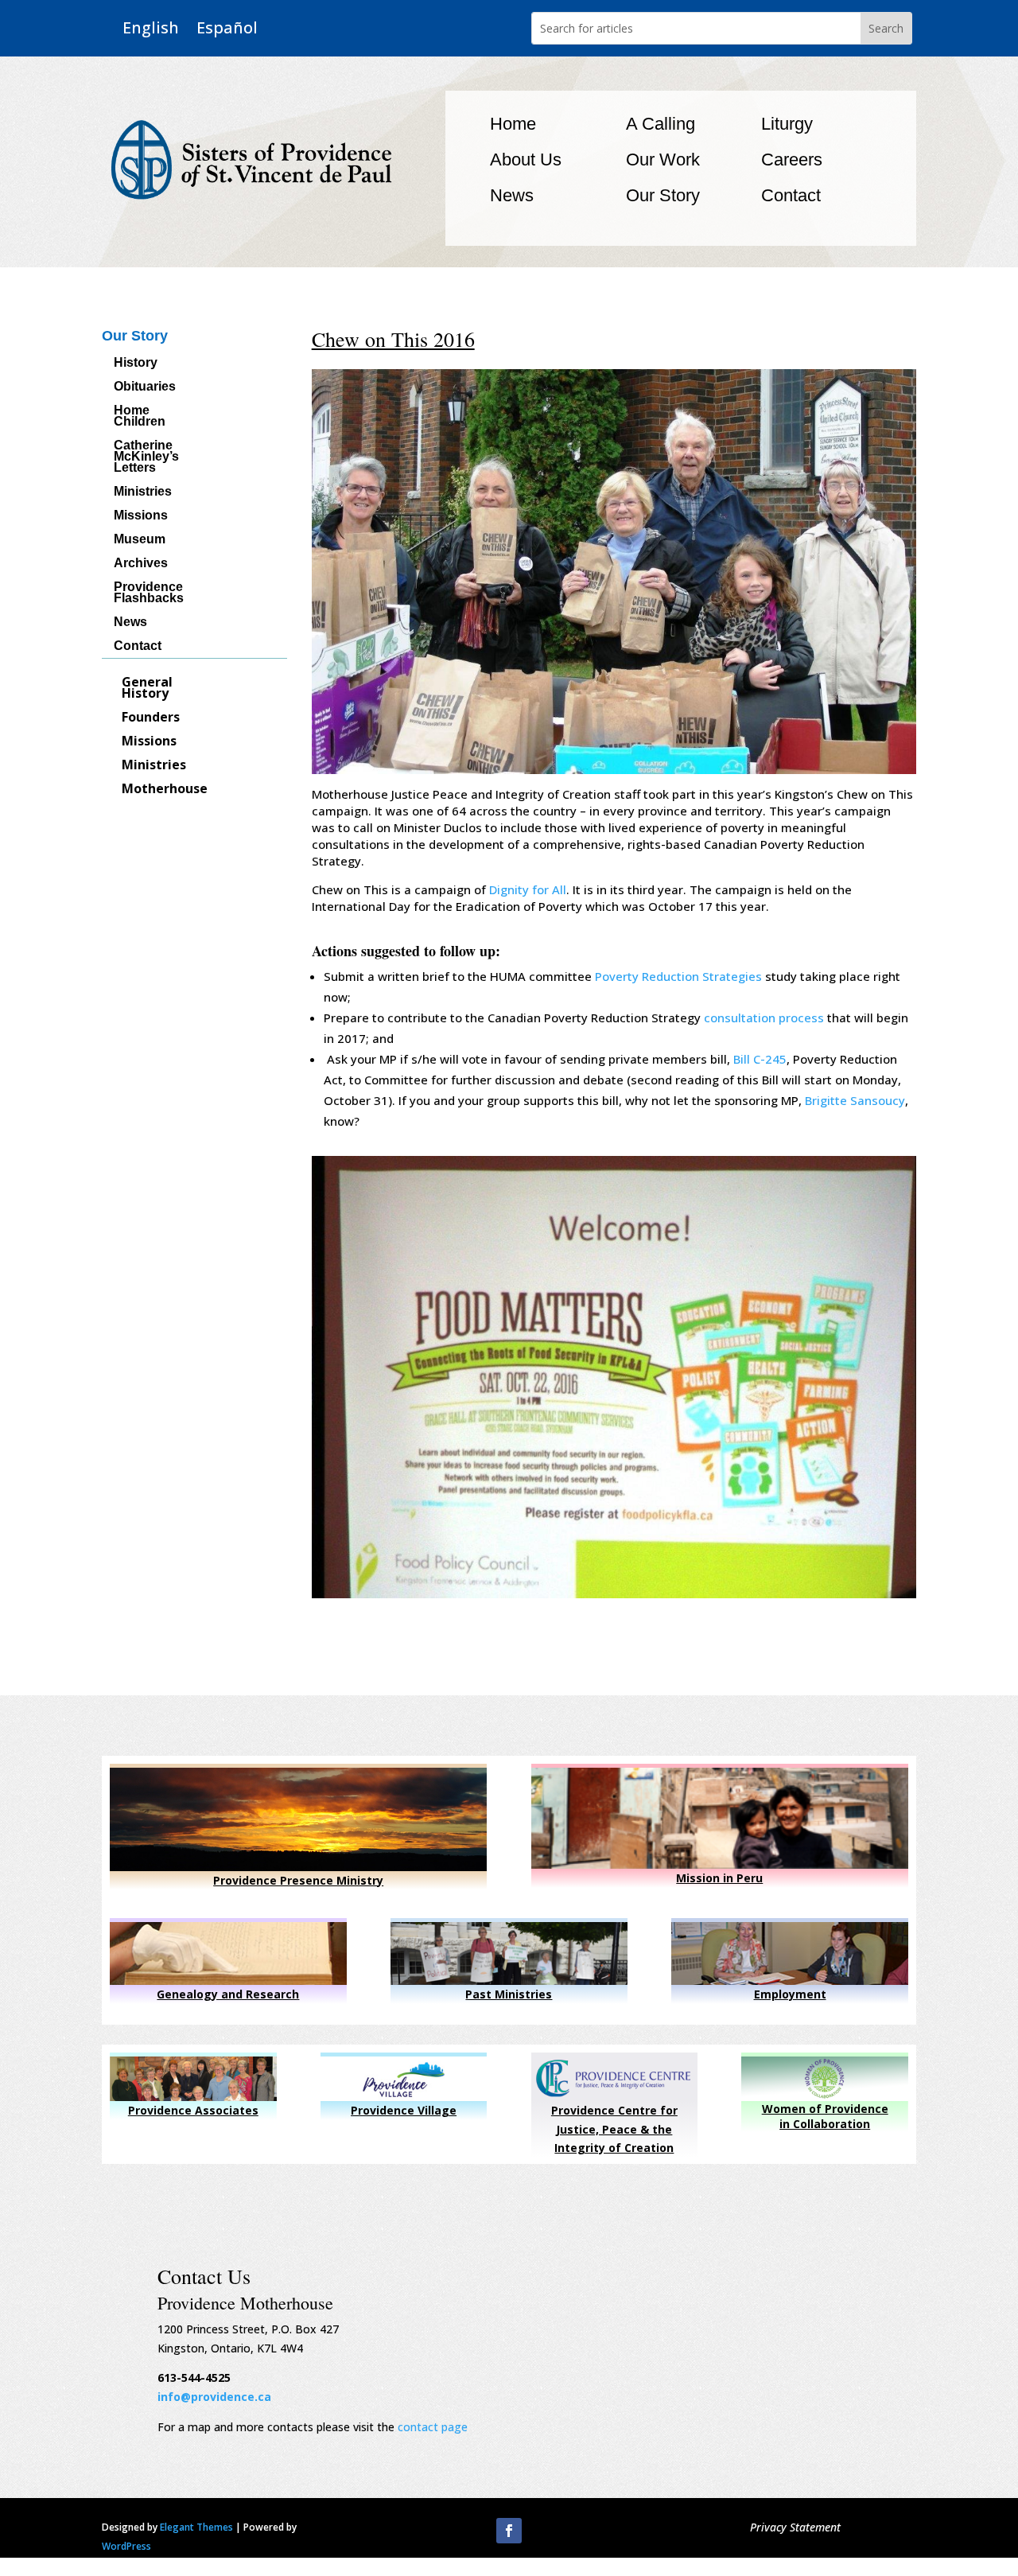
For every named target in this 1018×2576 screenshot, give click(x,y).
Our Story (663, 195)
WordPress (126, 2546)
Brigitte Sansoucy (855, 1100)
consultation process (764, 1018)
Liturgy (787, 124)
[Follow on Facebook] (509, 2531)
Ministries (143, 492)
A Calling (661, 124)
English (151, 28)
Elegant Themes (196, 2527)
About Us (526, 160)
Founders (151, 718)
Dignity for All (528, 889)
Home (513, 124)
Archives (141, 564)
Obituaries (145, 387)
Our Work (663, 160)
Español (227, 28)
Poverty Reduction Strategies (678, 976)
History (136, 363)
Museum (140, 540)
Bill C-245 (760, 1059)
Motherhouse (165, 790)
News (512, 195)
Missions (141, 516)
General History (147, 689)
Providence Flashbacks (149, 593)
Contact (791, 195)
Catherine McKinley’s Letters (146, 457)
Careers (792, 160)
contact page (433, 2427)
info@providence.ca (214, 2397)
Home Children (140, 416)
